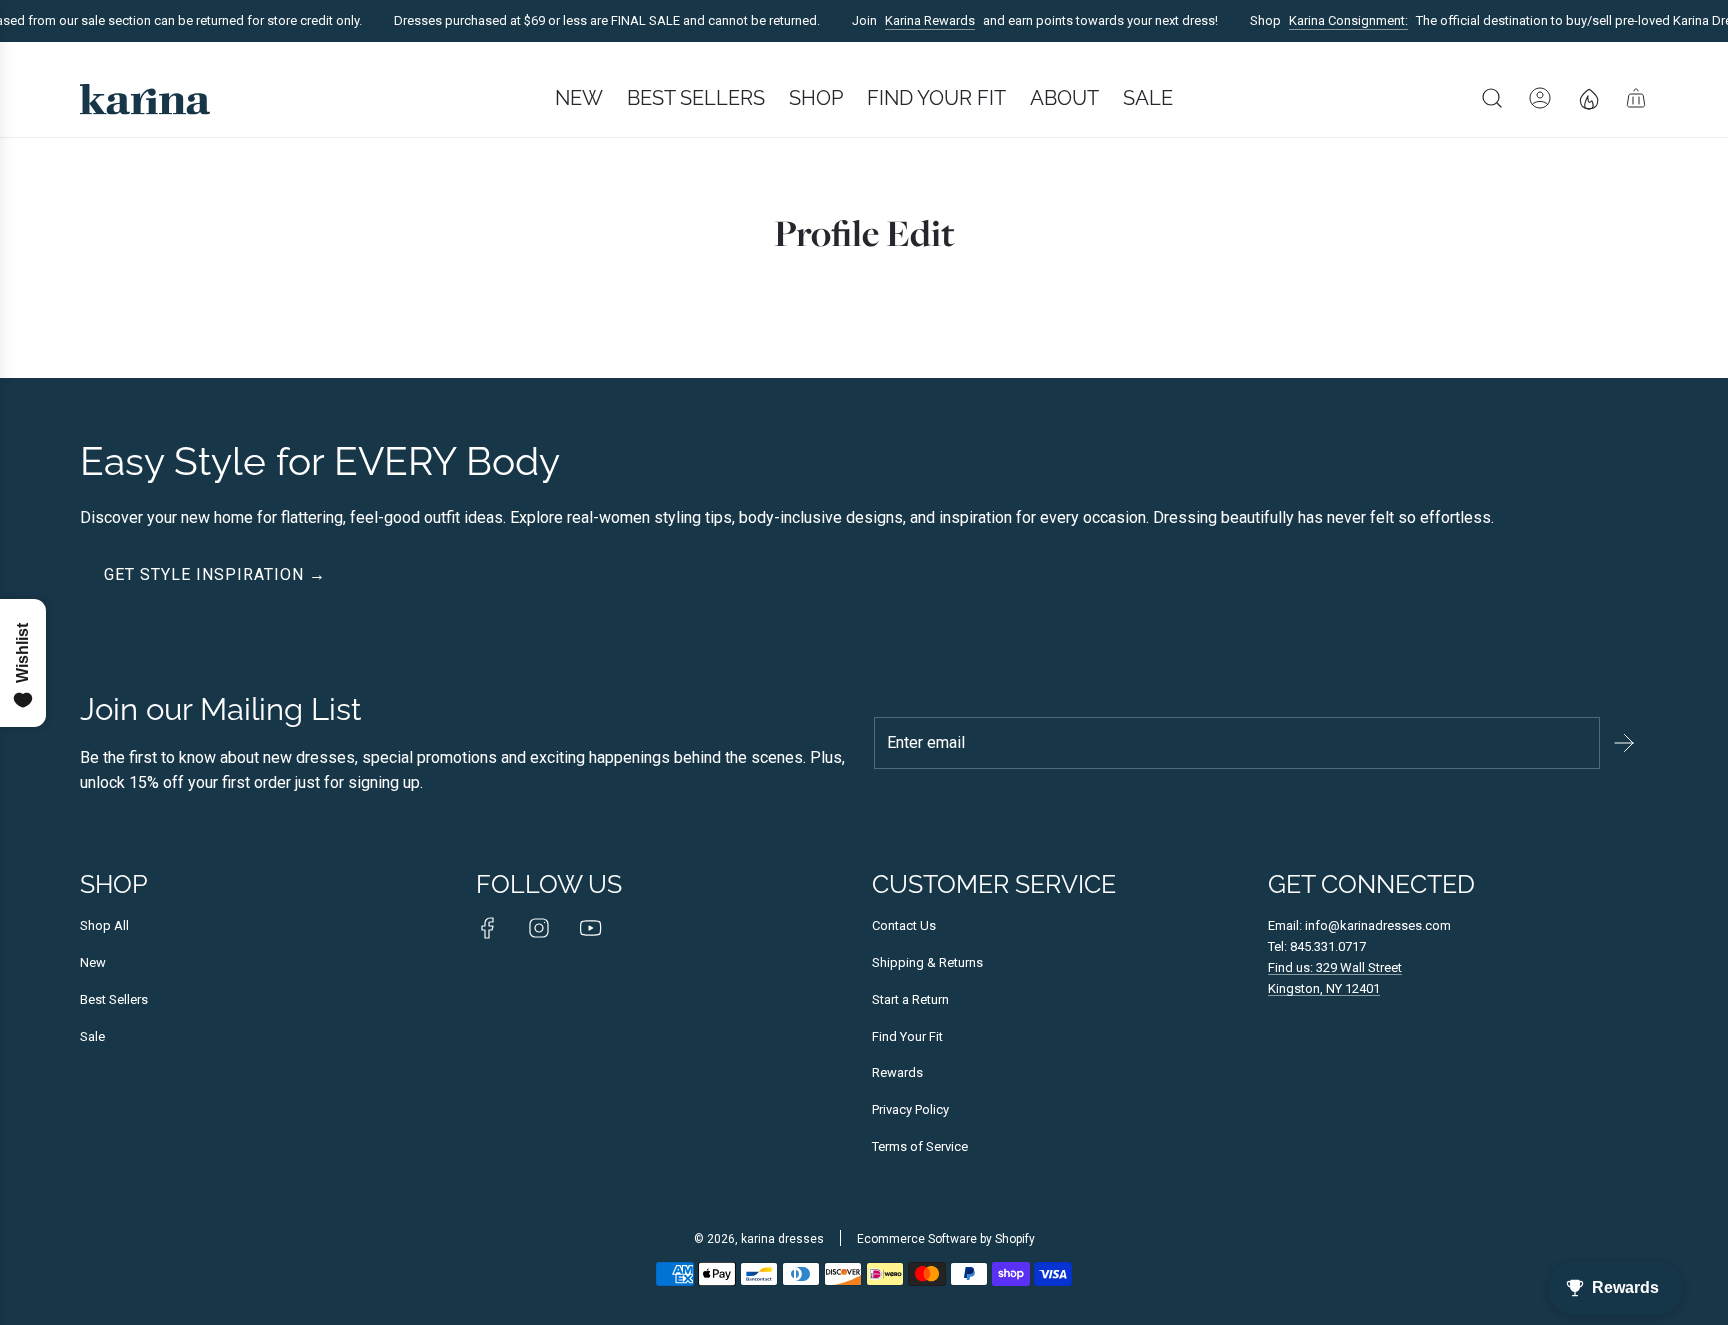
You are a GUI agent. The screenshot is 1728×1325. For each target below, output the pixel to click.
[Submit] (1624, 743)
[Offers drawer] (1588, 98)
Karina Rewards (920, 20)
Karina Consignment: (1338, 20)
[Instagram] (539, 928)
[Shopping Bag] (1636, 98)
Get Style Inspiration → (215, 574)
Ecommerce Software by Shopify (946, 1239)
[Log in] (1540, 98)
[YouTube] (590, 928)
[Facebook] (488, 928)
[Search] (1492, 98)
